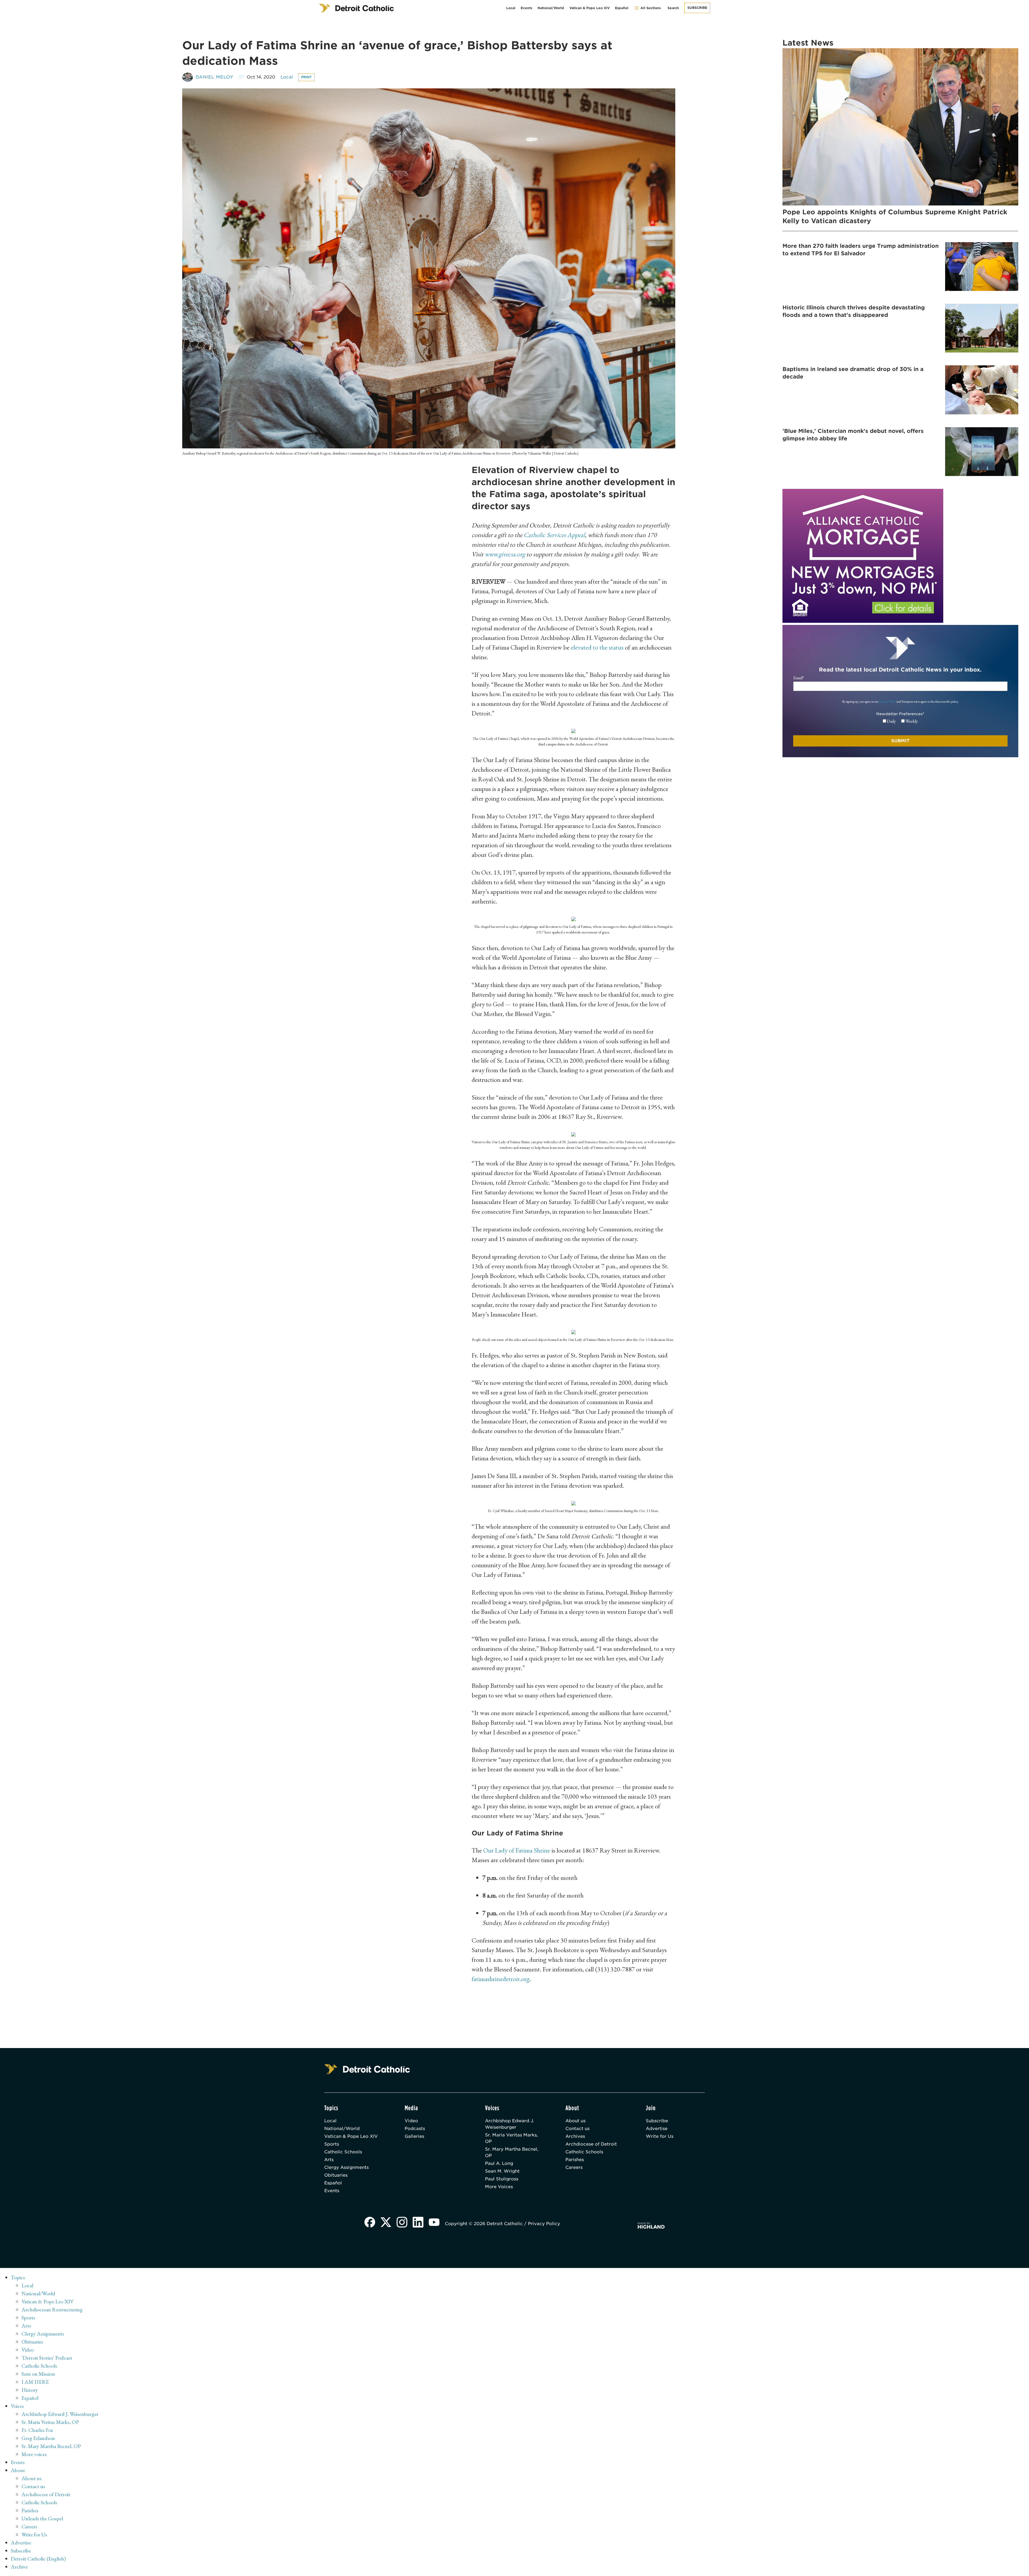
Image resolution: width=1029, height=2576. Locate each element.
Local (511, 8)
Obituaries (336, 2175)
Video (411, 2121)
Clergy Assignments (346, 2167)
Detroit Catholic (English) (38, 2559)
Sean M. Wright (502, 2171)
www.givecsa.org (505, 554)
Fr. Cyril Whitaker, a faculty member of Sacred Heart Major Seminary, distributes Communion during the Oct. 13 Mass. (573, 1511)
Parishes (575, 2160)
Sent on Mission (38, 2374)
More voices (34, 2454)
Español (622, 8)
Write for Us (660, 2136)
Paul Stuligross (502, 2179)
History (30, 2390)
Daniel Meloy (215, 77)
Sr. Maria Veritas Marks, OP (511, 2138)
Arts (329, 2160)
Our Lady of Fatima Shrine (517, 1850)
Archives (575, 2136)
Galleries (414, 2136)
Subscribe (697, 8)
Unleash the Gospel (42, 2518)
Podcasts (415, 2129)
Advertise (657, 2129)
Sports (332, 2144)
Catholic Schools (343, 2152)
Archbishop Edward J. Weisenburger (510, 2124)
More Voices (499, 2187)
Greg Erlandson (38, 2438)
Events (526, 8)
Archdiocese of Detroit (591, 2144)
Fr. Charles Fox (37, 2430)
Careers (574, 2167)
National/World (551, 8)
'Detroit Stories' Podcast (47, 2358)
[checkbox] (900, 721)
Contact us (577, 2129)
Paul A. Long (499, 2163)
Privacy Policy (887, 702)
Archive (19, 2567)
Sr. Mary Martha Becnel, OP (512, 2152)
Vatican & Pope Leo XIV (590, 8)
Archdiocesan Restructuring (52, 2309)
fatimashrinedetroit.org (501, 1979)
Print (306, 77)
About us (575, 2121)
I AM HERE (35, 2382)
